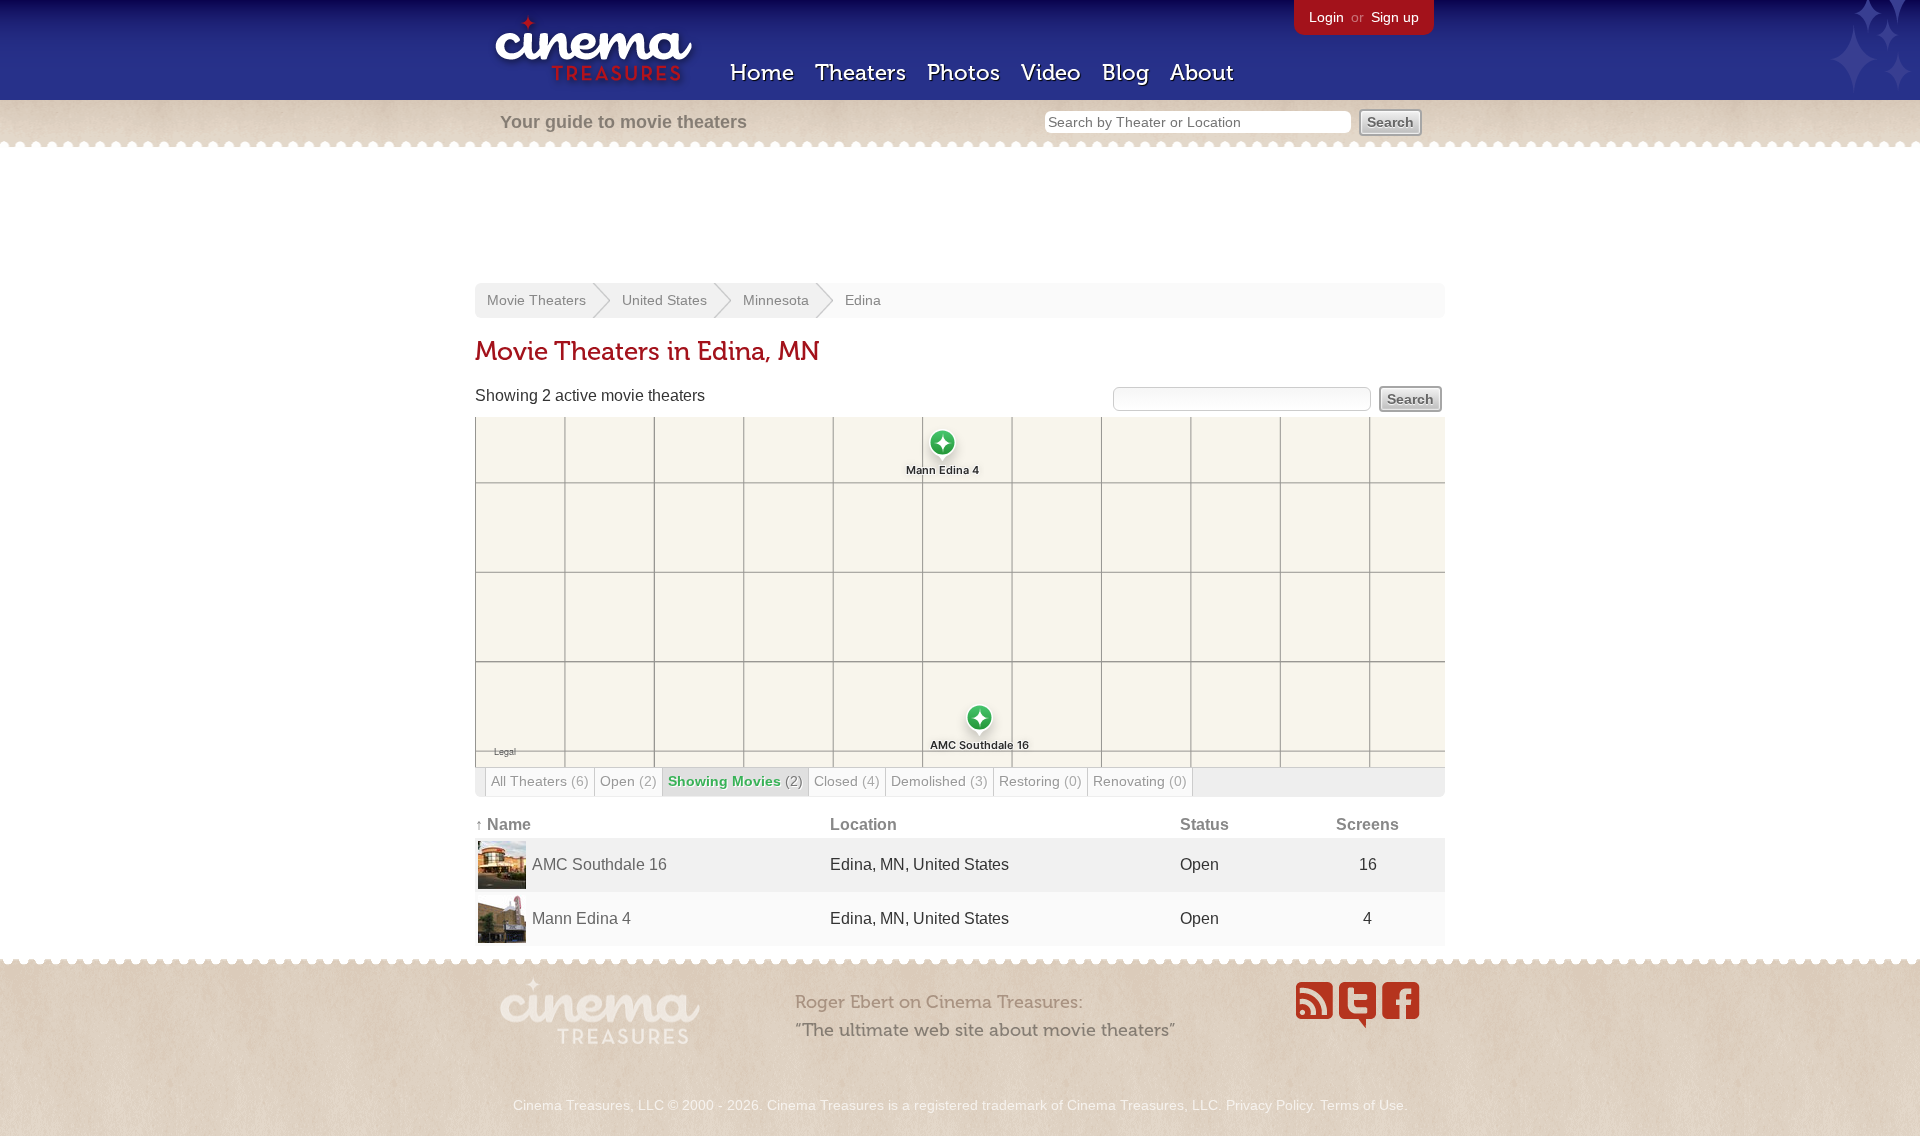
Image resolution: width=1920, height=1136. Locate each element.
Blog (1125, 72)
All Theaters (540, 781)
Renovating (1140, 781)
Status (1204, 824)
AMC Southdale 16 (599, 864)
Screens (1367, 824)
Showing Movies (735, 781)
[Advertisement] (960, 217)
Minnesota (776, 300)
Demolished (939, 781)
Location (863, 824)
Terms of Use (1362, 1105)
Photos (963, 72)
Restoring (1040, 781)
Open (628, 781)
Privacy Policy (1269, 1105)
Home (762, 72)
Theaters (860, 72)
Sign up (1395, 17)
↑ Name (503, 824)
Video (1051, 72)
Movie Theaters (536, 300)
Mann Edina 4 (581, 918)
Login (1326, 17)
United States (664, 300)
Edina (863, 300)
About (1202, 72)
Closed (847, 781)
